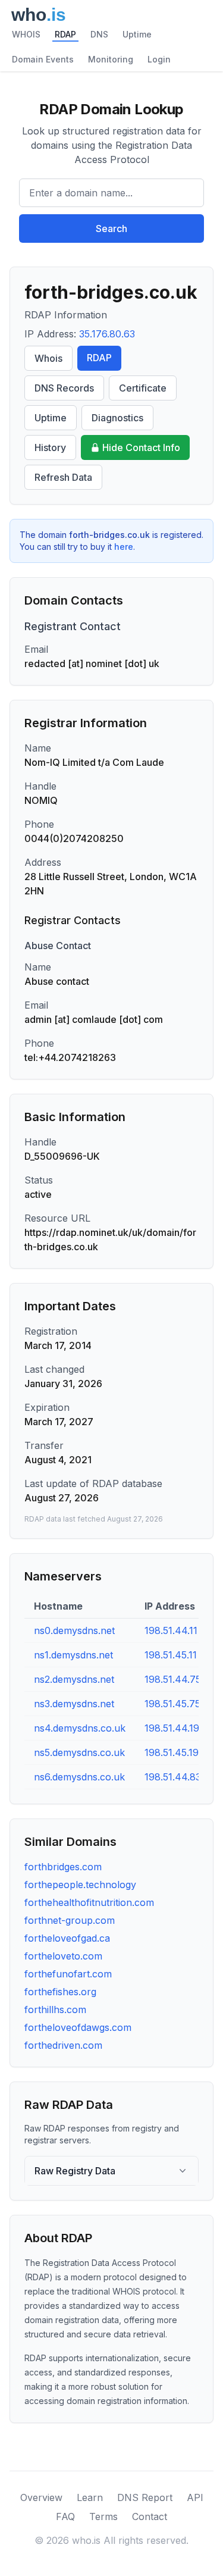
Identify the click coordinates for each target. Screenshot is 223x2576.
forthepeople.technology (80, 1885)
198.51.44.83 (173, 1777)
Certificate (143, 388)
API (195, 2497)
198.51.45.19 (172, 1752)
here (124, 547)
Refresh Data (63, 477)
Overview (41, 2497)
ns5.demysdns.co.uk (79, 1752)
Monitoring (111, 59)
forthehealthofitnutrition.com (89, 1902)
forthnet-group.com (70, 1920)
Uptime (137, 34)
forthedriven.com (63, 2045)
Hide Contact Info (141, 447)
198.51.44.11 (171, 1630)
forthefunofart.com (68, 1974)
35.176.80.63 (107, 334)
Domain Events (43, 59)
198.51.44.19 (172, 1728)
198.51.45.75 (172, 1704)
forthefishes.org (60, 1992)
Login (159, 59)
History (50, 447)
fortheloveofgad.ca (67, 1938)
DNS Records (64, 388)
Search (111, 229)
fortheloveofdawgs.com (78, 2027)
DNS (99, 34)
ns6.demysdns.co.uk (79, 1777)
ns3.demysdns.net (74, 1704)
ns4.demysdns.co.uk (80, 1728)
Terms (103, 2516)
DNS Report (145, 2497)
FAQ (65, 2516)
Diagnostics (117, 418)
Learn (90, 2497)
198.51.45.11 (171, 1655)
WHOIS (26, 34)
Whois (48, 358)
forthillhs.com (55, 2010)
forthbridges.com (63, 1867)
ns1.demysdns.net (73, 1655)
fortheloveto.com (63, 1956)
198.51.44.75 (173, 1679)
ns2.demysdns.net (74, 1679)
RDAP (65, 34)
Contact (150, 2516)
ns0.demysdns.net (74, 1630)
